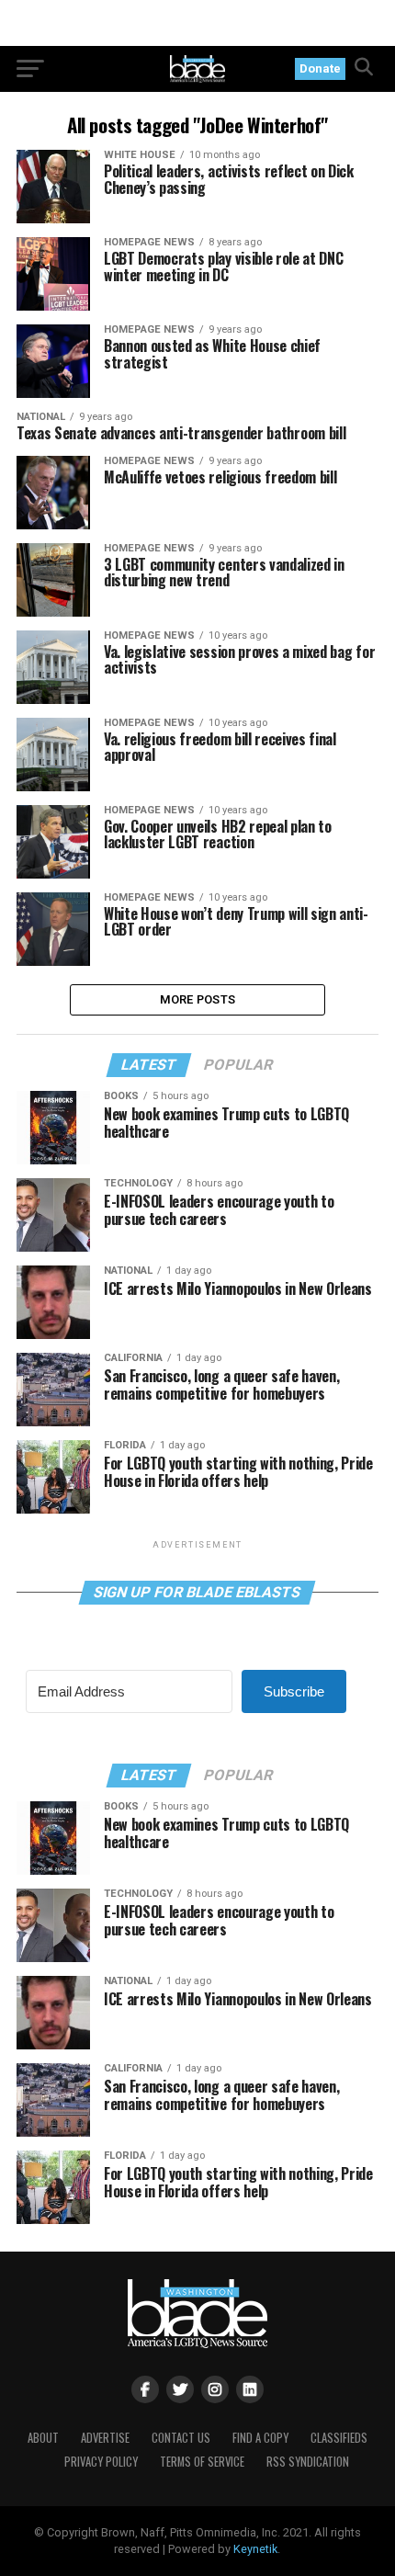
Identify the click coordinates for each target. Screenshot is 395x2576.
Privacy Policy (101, 2462)
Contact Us (181, 2438)
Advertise (105, 2438)
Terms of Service (202, 2462)
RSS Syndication (308, 2462)
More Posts (198, 999)
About (43, 2438)
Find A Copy (260, 2438)
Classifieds (339, 2438)
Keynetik (255, 2549)
